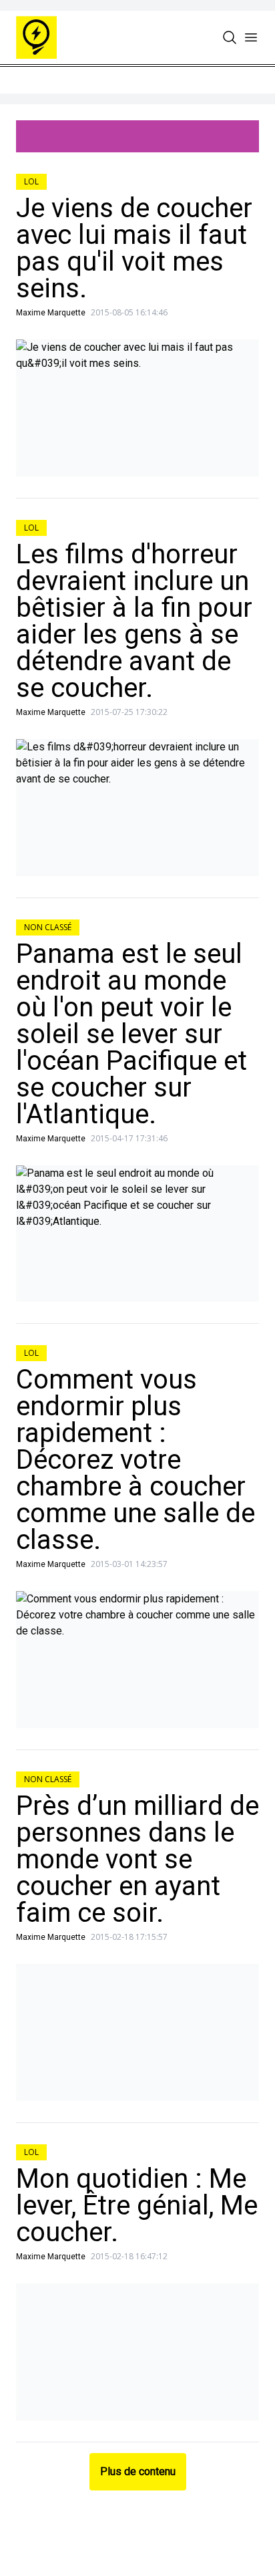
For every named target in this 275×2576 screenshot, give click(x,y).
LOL (31, 181)
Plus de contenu (138, 2471)
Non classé (48, 927)
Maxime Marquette (51, 313)
